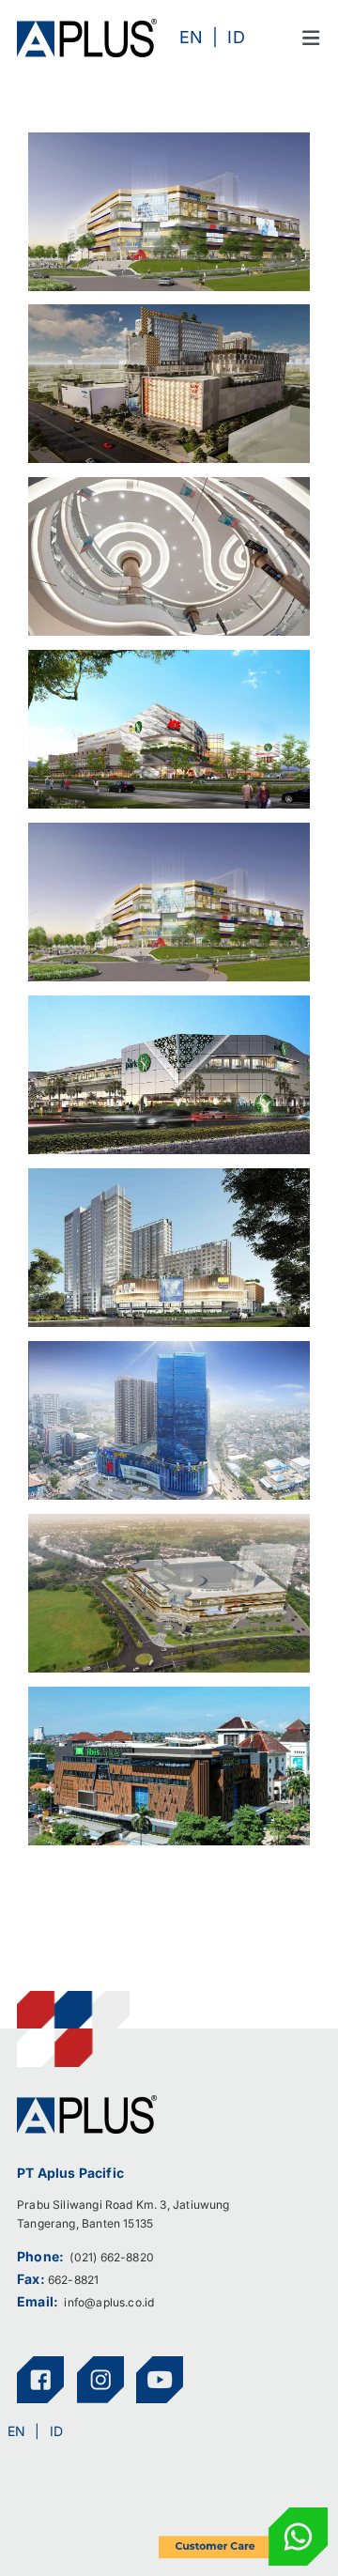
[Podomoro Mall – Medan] (169, 1353)
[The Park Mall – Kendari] (169, 662)
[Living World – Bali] (169, 835)
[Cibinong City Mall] (169, 489)
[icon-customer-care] (243, 2515)
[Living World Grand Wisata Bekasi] (169, 145)
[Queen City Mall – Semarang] (169, 316)
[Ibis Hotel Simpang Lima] (169, 1699)
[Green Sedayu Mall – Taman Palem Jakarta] (169, 1180)
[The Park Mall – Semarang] (169, 1008)
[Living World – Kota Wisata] (169, 1526)
